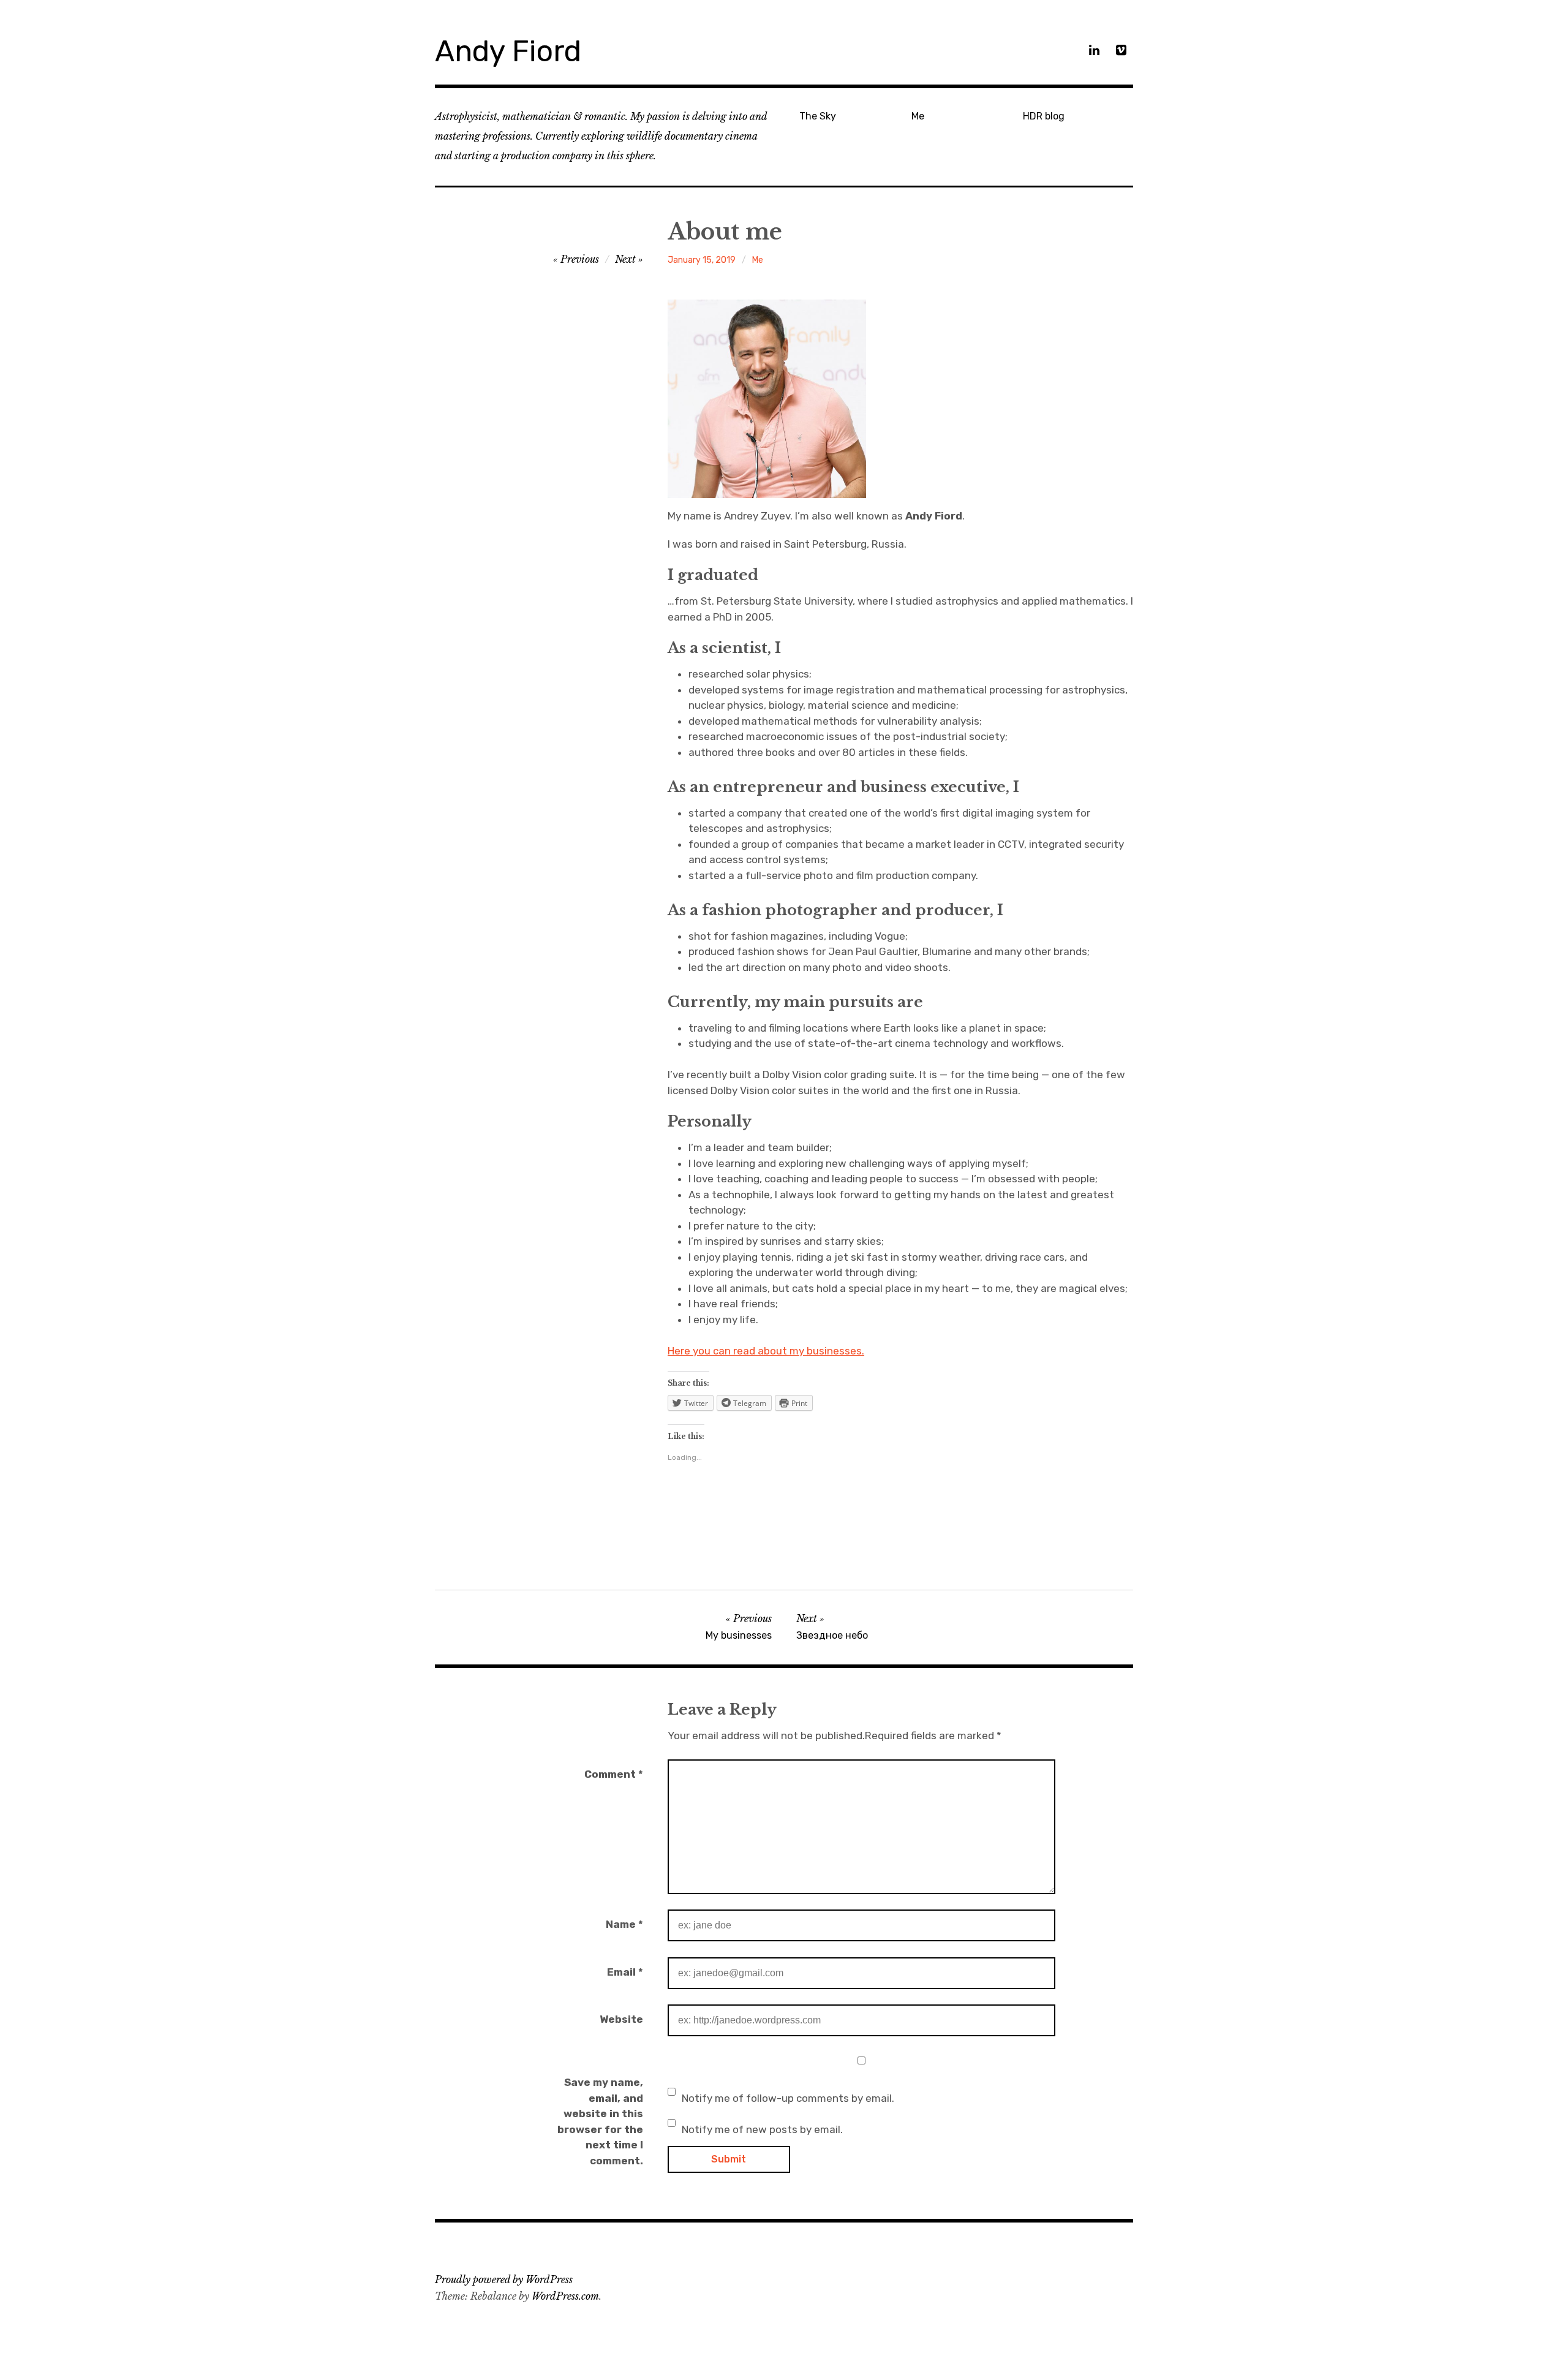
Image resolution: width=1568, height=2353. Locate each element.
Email (625, 1972)
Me (918, 116)
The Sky (818, 116)
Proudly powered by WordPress (504, 2279)
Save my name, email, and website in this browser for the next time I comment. (600, 2121)
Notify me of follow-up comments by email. (788, 2098)
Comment (614, 1774)
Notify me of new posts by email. (762, 2129)
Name (624, 1924)
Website (621, 2019)
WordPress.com (565, 2296)
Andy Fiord (508, 51)
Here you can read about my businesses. (766, 1351)
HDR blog (1044, 116)
